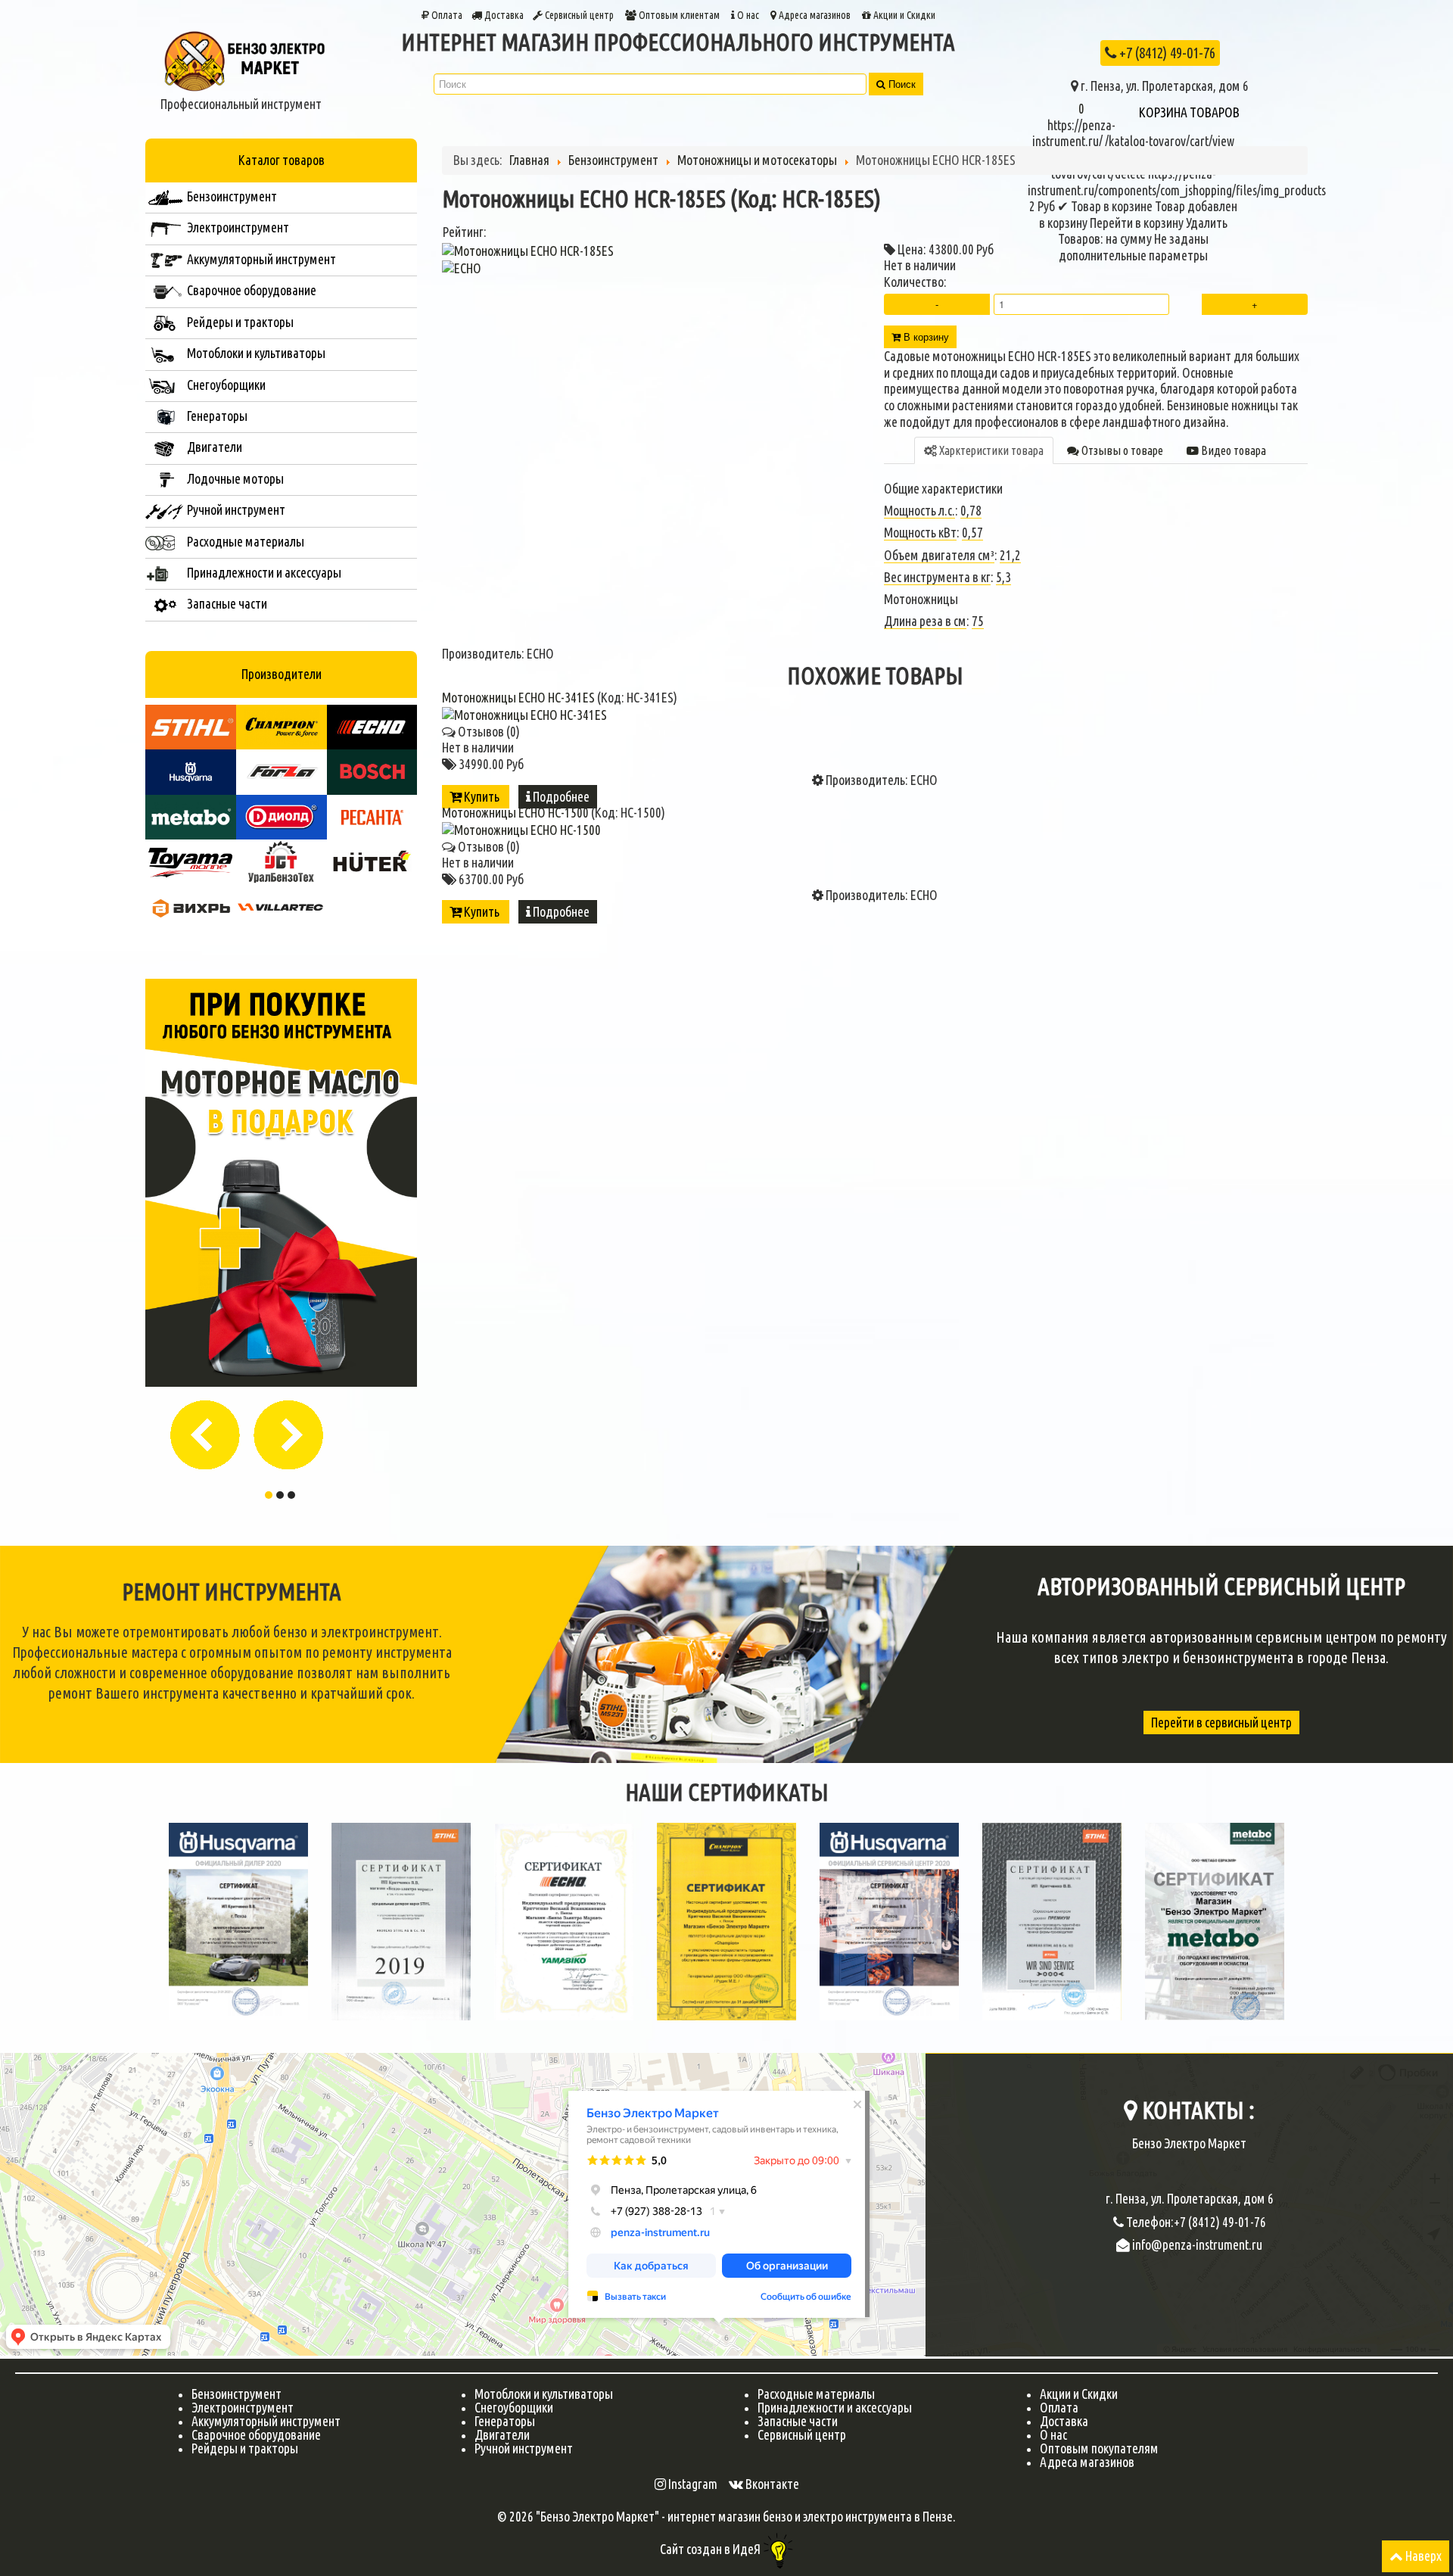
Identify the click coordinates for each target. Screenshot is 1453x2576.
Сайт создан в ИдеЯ (711, 2549)
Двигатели (502, 2435)
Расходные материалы (816, 2394)
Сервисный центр (578, 15)
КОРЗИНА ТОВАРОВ (1189, 112)
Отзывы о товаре (1121, 450)
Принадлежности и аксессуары (835, 2408)
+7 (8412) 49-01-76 (1166, 53)
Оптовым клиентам (678, 15)
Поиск (901, 84)
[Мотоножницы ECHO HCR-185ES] (528, 249)
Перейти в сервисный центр (1221, 1723)
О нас (748, 15)
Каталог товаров (282, 160)
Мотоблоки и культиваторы (544, 2394)
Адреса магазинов (814, 15)
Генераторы (505, 2421)
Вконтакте (771, 2484)
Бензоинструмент (236, 2394)
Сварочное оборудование (256, 2435)
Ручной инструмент (524, 2448)
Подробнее (560, 797)
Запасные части (798, 2421)
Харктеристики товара (990, 450)
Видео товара (1232, 450)
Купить (482, 797)
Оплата (446, 15)
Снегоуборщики (514, 2408)
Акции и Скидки (903, 15)
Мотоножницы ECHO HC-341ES (520, 698)
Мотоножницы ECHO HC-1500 (516, 813)
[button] (210, 1430)
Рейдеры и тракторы (245, 2448)
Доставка (503, 15)
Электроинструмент (243, 2408)
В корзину (925, 336)
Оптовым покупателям (1099, 2448)
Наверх (1422, 2556)
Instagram (692, 2484)
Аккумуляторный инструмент (266, 2421)
